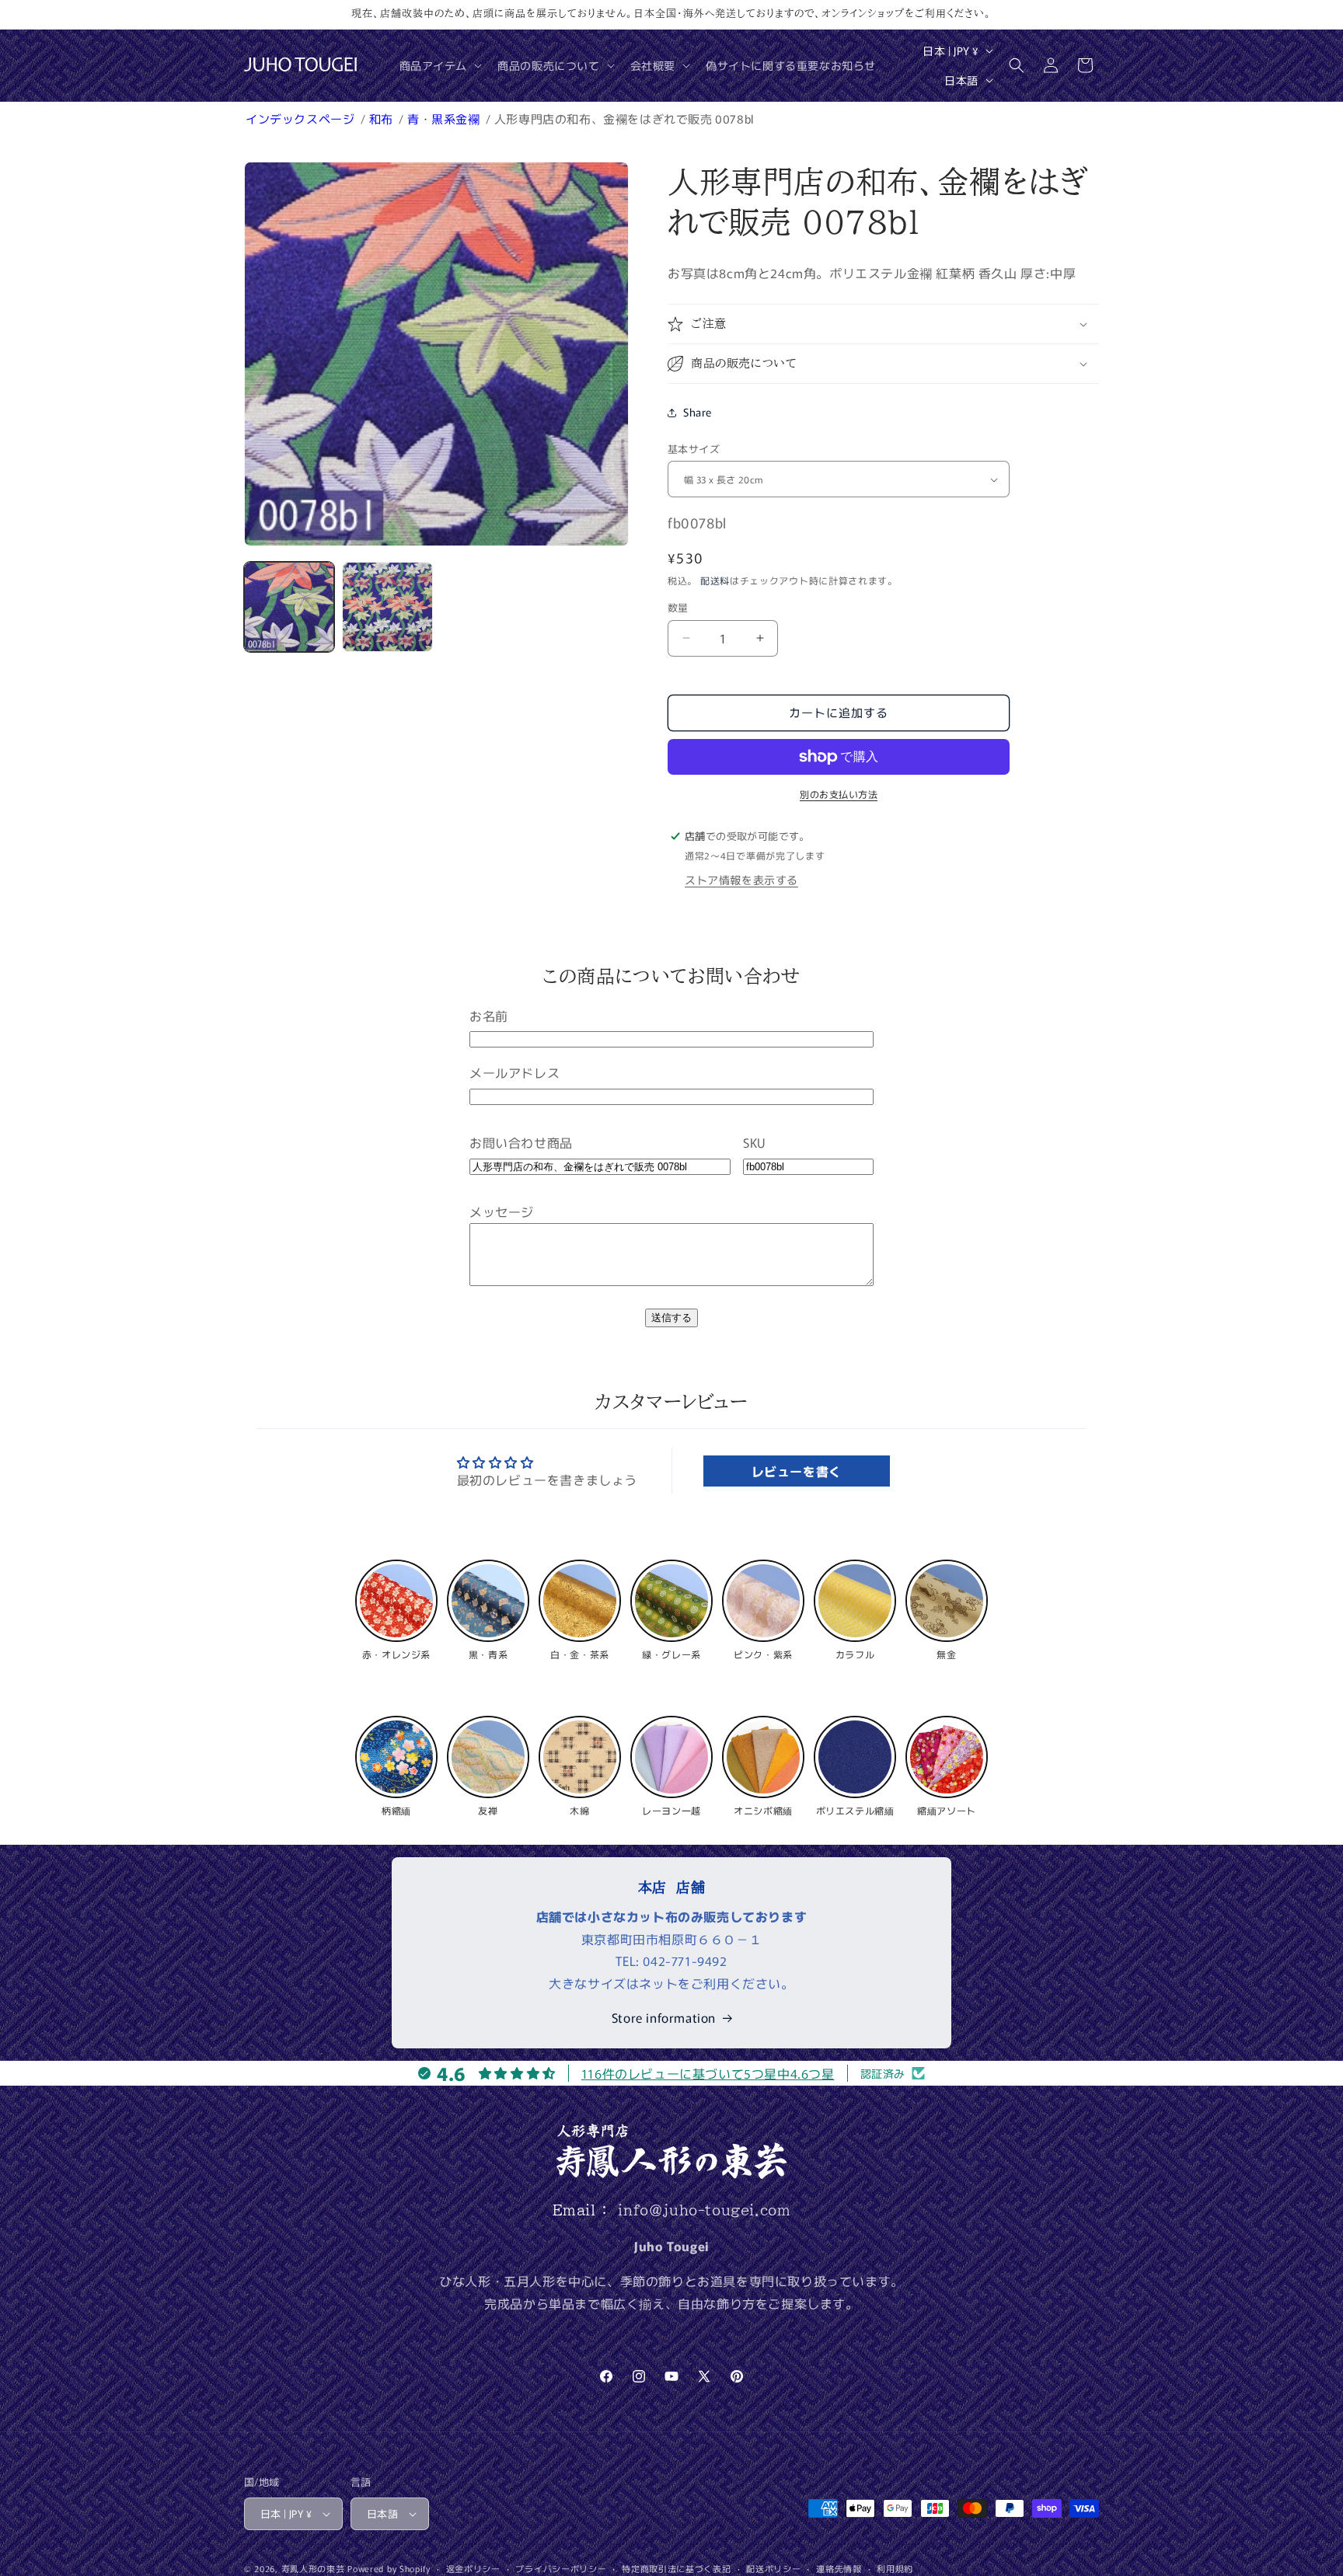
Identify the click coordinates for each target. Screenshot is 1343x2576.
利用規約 (895, 2568)
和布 (383, 119)
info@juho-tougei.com (704, 2210)
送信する (671, 1318)
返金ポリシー (473, 2568)
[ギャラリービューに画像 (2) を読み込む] (387, 607)
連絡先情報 (839, 2568)
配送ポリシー (773, 2568)
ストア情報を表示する (741, 880)
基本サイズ (694, 449)
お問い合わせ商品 (521, 1142)
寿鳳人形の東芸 (313, 2568)
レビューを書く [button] (797, 1471)
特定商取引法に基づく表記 (676, 2568)
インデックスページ (302, 119)
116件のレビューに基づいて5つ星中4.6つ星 (708, 2073)
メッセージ (502, 1211)
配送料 (715, 580)
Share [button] (698, 412)
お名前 (489, 1016)
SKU (754, 1142)
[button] (440, 65)
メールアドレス (515, 1072)
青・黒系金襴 (445, 119)
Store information (664, 2017)
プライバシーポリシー (561, 2568)
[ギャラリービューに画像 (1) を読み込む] (289, 607)
